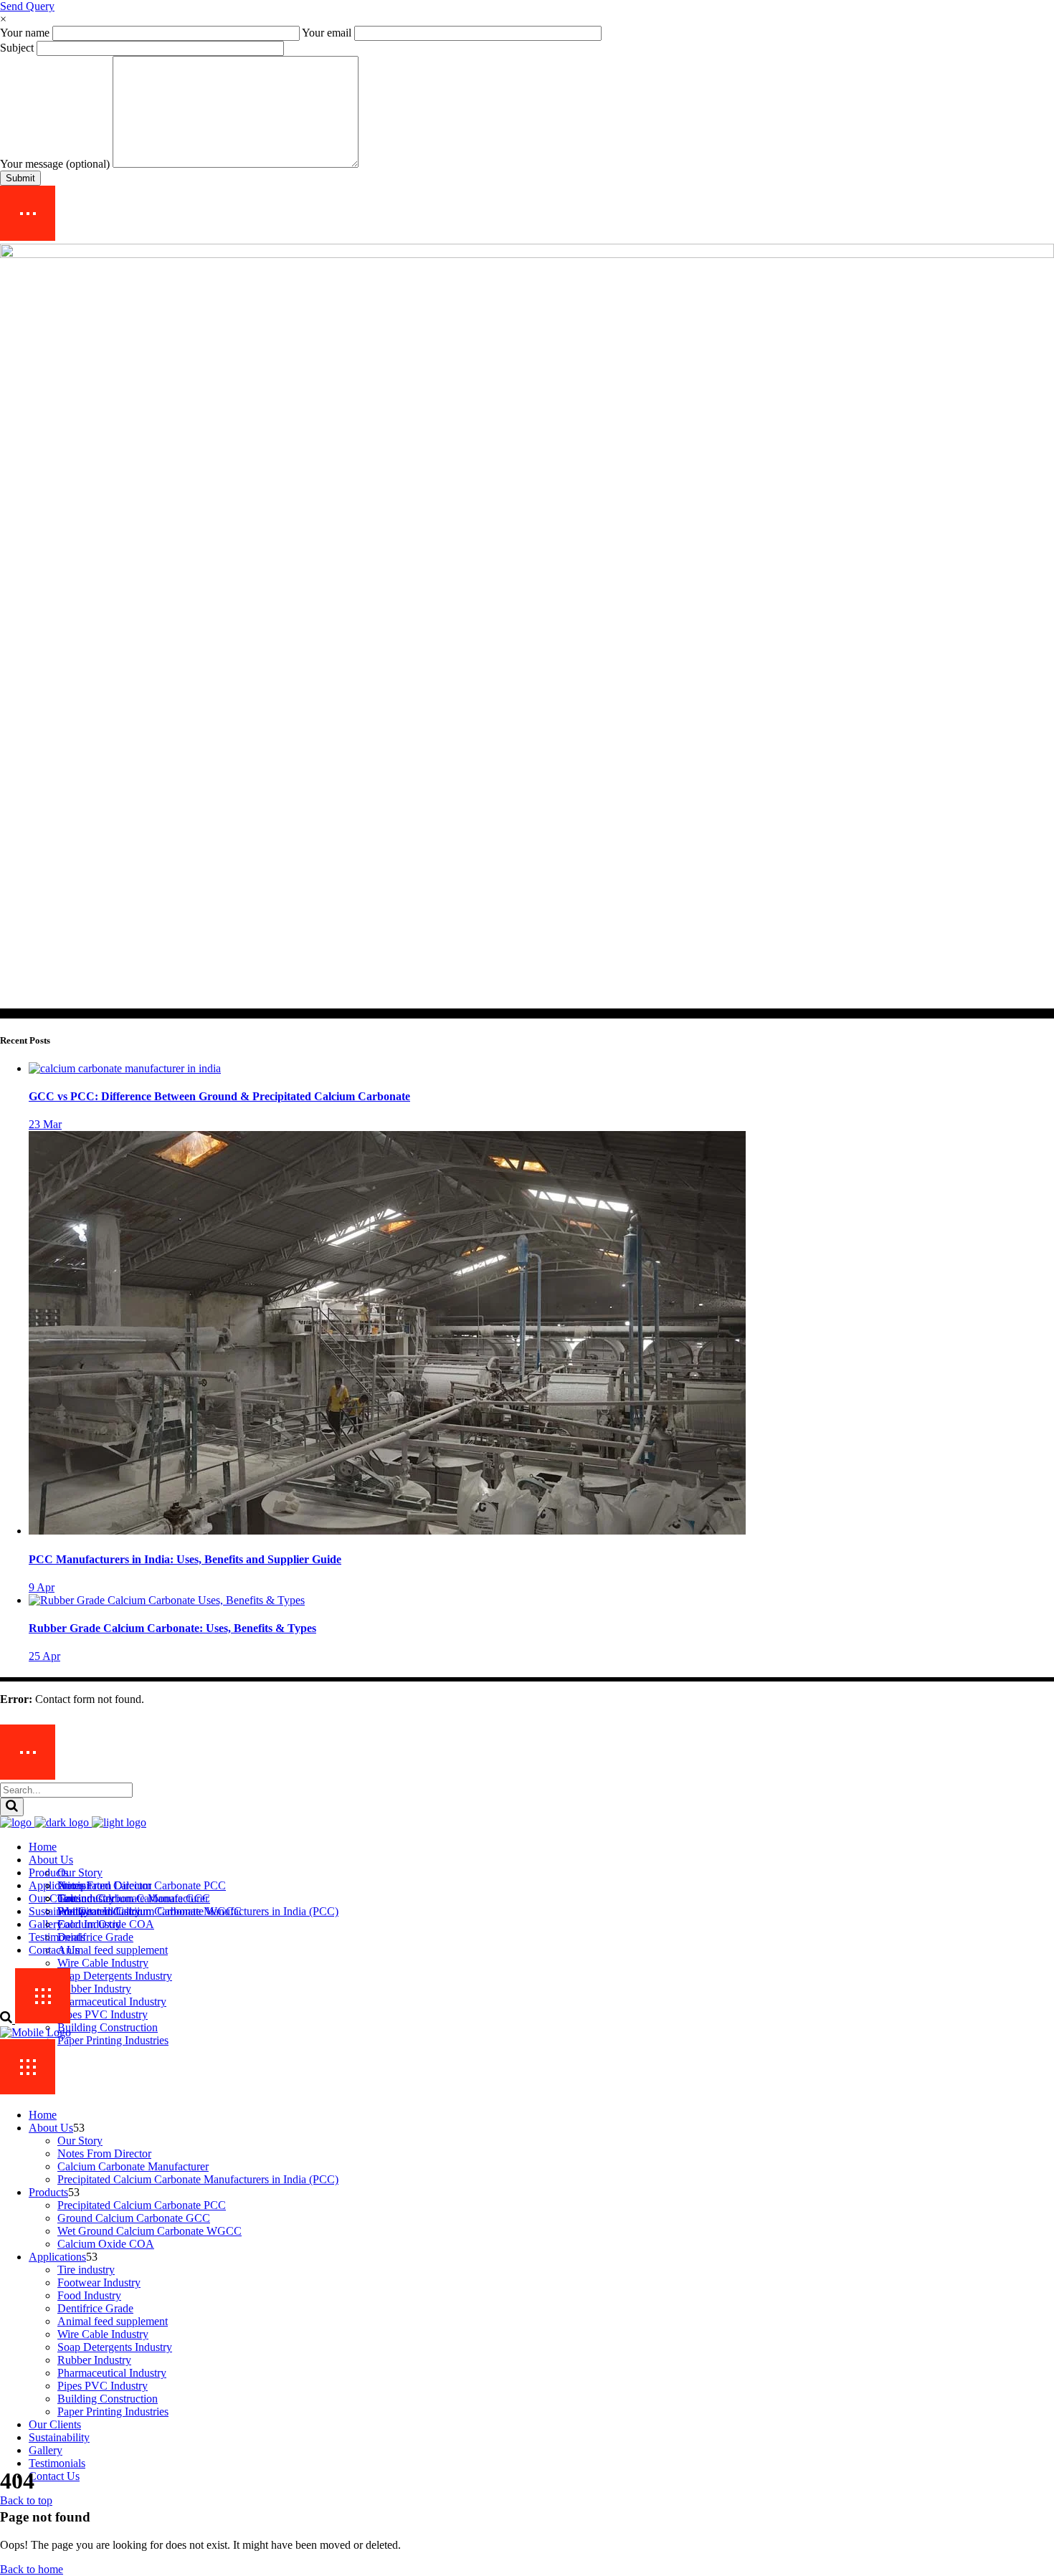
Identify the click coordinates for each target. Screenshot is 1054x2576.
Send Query (27, 6)
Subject (18, 48)
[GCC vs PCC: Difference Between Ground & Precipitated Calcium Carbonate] (125, 1068)
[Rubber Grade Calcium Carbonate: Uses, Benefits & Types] (167, 1600)
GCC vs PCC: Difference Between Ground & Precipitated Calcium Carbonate (219, 1096)
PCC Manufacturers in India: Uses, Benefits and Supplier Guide (185, 1559)
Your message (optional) (56, 164)
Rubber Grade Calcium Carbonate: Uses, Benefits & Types (172, 1628)
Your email (328, 33)
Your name (26, 33)
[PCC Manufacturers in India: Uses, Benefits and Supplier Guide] (387, 1531)
